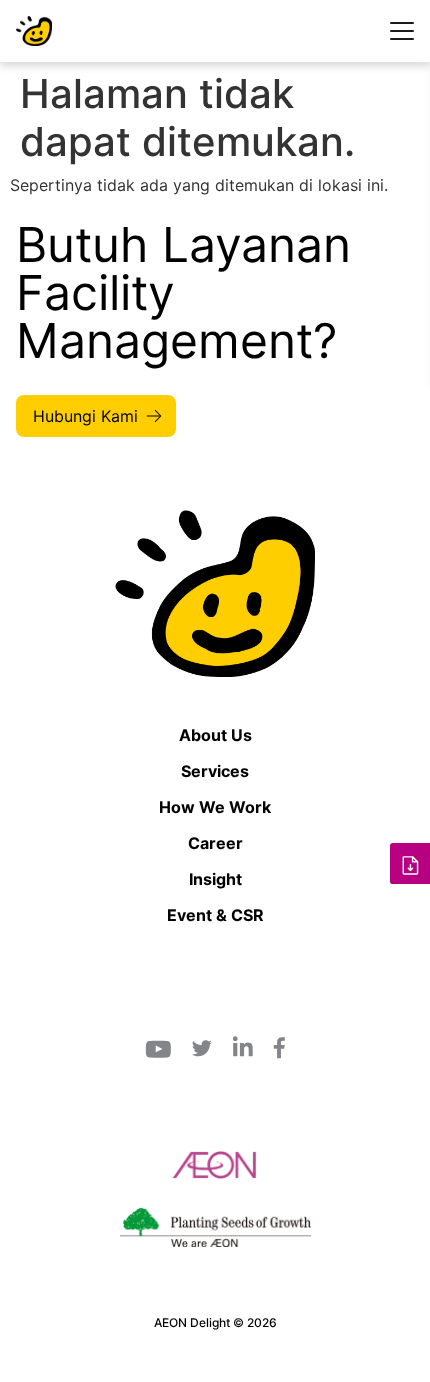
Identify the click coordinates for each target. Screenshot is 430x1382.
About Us (215, 735)
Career (215, 843)
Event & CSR (215, 915)
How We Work (215, 807)
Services (215, 771)
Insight (215, 879)
